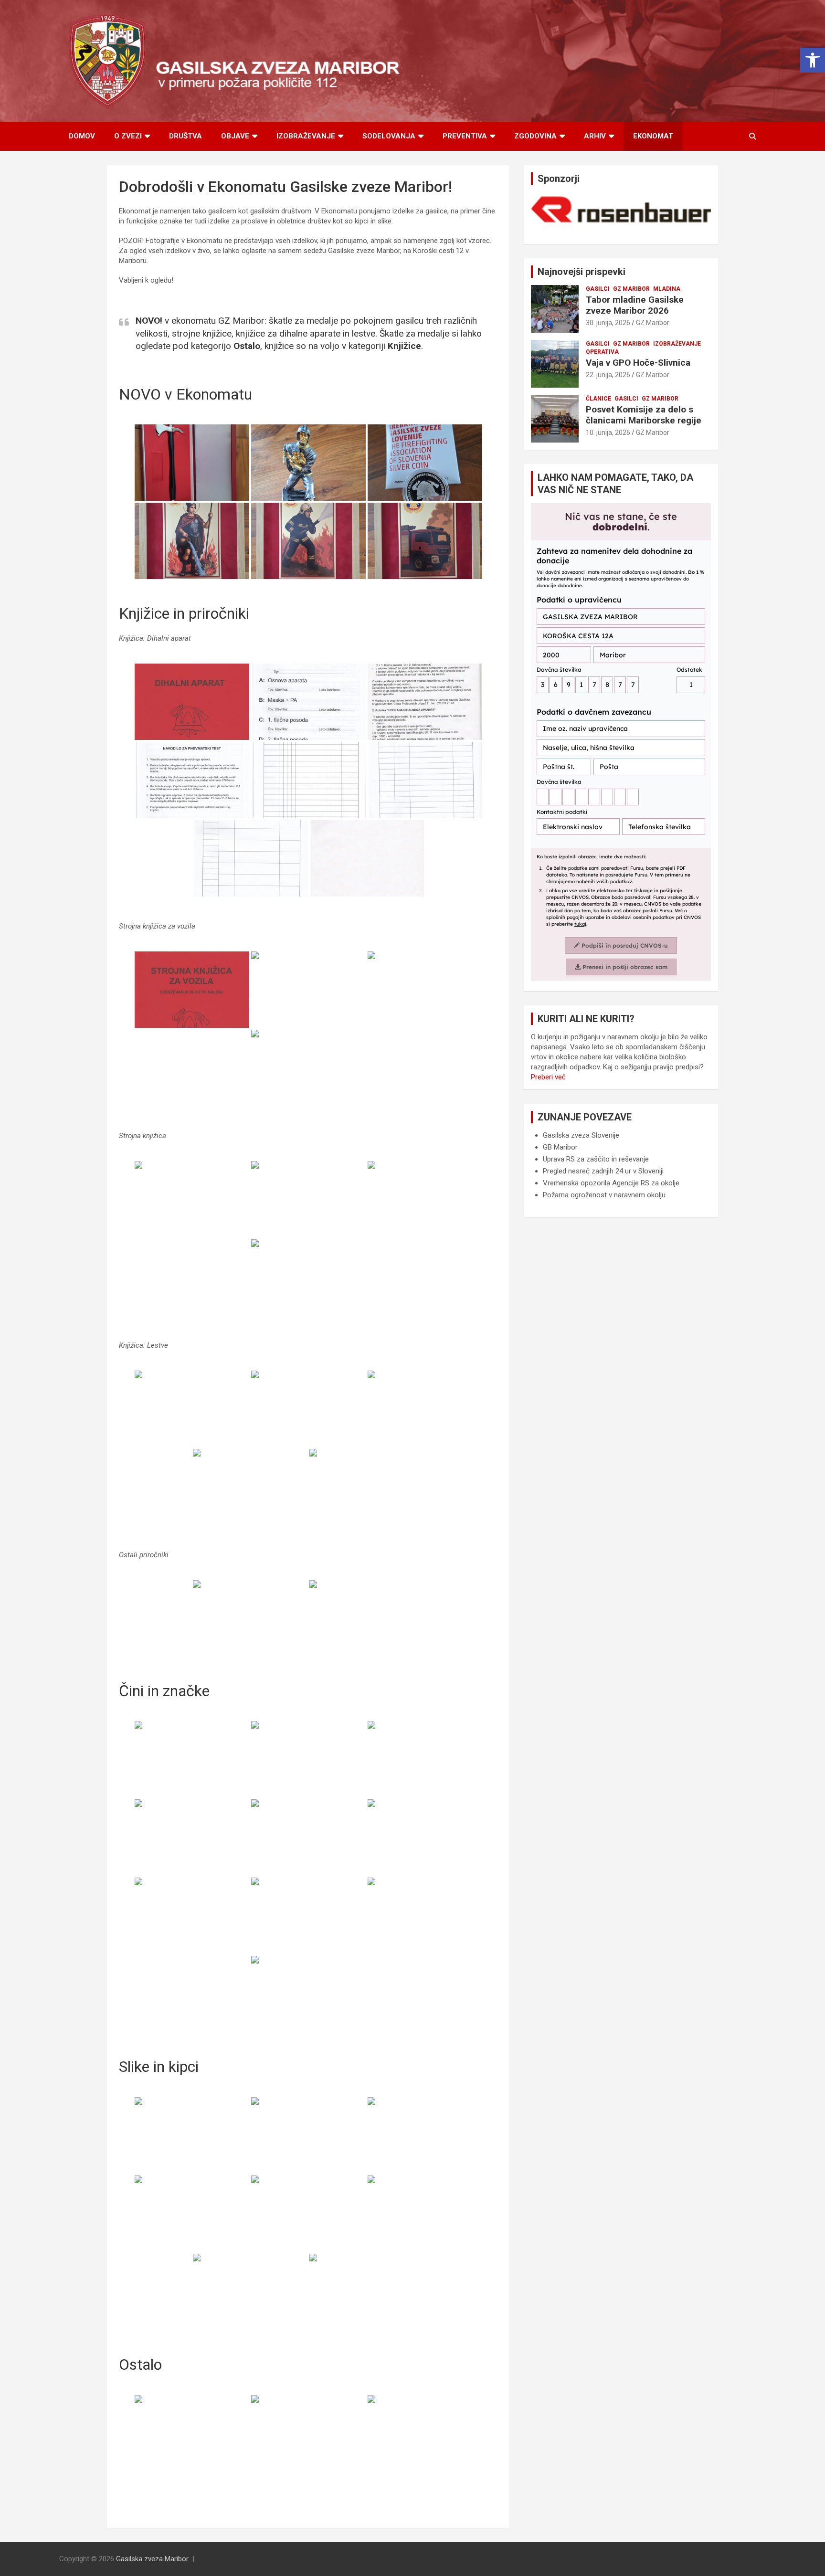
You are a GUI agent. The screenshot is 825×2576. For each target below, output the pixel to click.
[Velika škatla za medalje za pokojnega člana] (308, 2433)
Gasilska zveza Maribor (152, 2559)
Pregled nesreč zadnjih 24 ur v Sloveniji (603, 1171)
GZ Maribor (631, 289)
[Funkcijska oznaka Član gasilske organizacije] (425, 1837)
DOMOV (82, 136)
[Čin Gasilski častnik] (308, 1759)
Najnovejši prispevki (582, 272)
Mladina (667, 289)
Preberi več (548, 1077)
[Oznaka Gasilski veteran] (425, 1916)
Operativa (602, 352)
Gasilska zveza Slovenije (581, 1135)
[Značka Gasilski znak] (308, 1994)
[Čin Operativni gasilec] (192, 1837)
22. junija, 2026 (608, 375)
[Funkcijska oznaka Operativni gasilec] (192, 1916)
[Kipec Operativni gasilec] (250, 2292)
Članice (598, 399)
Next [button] (699, 212)
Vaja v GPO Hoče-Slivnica (638, 363)
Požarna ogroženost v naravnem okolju (604, 1195)
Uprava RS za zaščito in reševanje (596, 1159)
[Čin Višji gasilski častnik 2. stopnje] (308, 1837)
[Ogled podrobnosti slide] (621, 210)
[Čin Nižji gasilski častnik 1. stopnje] (425, 1759)
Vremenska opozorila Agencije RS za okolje (611, 1183)
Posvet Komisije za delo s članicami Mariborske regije (644, 415)
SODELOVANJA (389, 136)
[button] (813, 60)
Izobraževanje (677, 344)
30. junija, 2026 (608, 323)
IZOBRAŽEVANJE (306, 136)
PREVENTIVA (465, 136)
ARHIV (595, 136)
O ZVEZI (128, 136)
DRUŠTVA (185, 136)
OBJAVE (235, 136)
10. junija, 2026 (608, 433)
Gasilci (598, 289)
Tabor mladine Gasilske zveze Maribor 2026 (635, 305)
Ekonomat (653, 136)
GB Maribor (560, 1147)
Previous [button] (543, 212)
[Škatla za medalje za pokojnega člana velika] (425, 2433)
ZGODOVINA (535, 136)
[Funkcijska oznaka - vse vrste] (192, 1759)
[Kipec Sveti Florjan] (367, 2292)
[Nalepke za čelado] (192, 2433)
